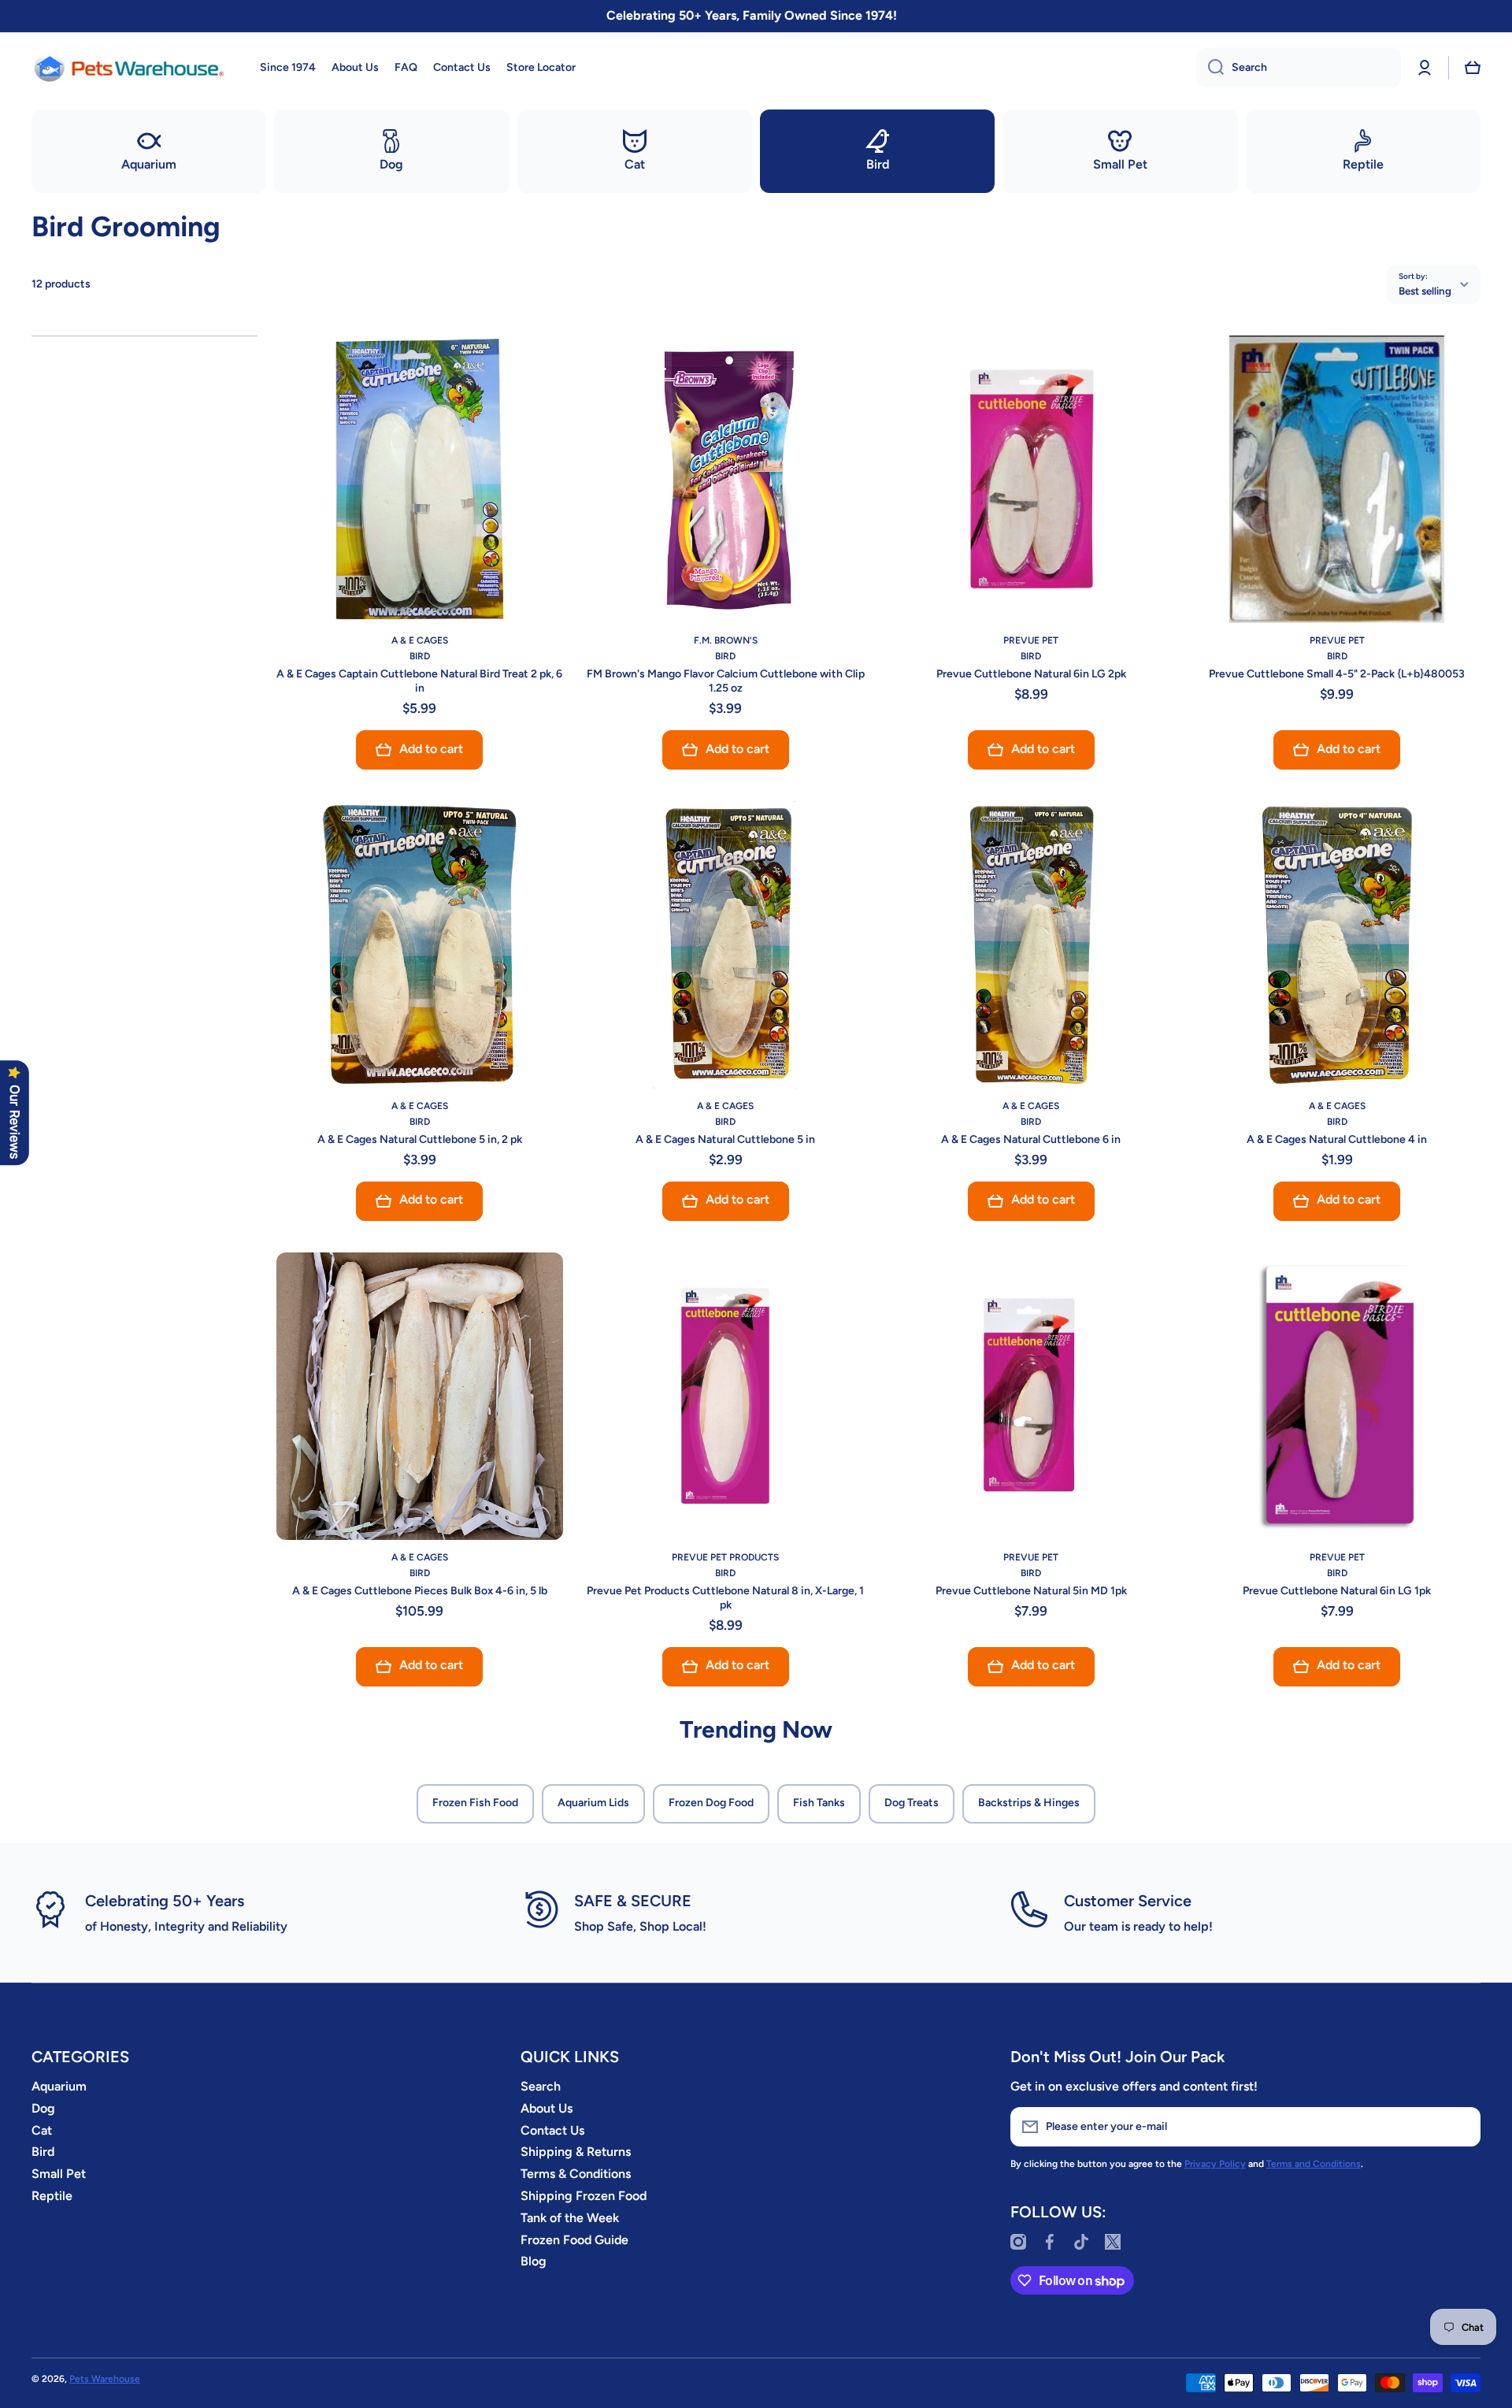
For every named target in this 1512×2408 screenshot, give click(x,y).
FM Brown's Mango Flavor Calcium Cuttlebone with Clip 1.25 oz (726, 681)
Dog (43, 2108)
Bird (43, 2152)
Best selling (1425, 291)
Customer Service (1128, 1901)
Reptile (52, 2196)
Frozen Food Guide (574, 2240)
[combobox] (1299, 68)
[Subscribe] (1461, 2127)
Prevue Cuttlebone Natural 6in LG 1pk (1337, 1591)
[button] (1473, 68)
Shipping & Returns (576, 2152)
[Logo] (130, 68)
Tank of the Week (570, 2218)
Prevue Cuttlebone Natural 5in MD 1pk (1031, 1591)
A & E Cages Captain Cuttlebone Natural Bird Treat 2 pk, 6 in (419, 681)
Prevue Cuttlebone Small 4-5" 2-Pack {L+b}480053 (1337, 674)
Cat (42, 2130)
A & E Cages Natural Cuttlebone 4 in (1337, 1139)
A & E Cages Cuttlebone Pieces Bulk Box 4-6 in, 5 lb (420, 1591)
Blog (534, 2261)
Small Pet (59, 2174)
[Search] (1210, 68)
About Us (547, 2108)
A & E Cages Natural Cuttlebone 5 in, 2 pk (420, 1139)
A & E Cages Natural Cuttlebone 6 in (1031, 1139)
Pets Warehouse (105, 2379)
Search (541, 2086)
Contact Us (552, 2130)
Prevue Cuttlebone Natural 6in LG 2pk (1031, 674)
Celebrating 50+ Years (165, 1901)
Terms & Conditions (576, 2174)
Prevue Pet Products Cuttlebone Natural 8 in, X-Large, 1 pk (725, 1598)
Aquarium (59, 2086)
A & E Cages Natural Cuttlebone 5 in (725, 1139)
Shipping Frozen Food (584, 2196)
